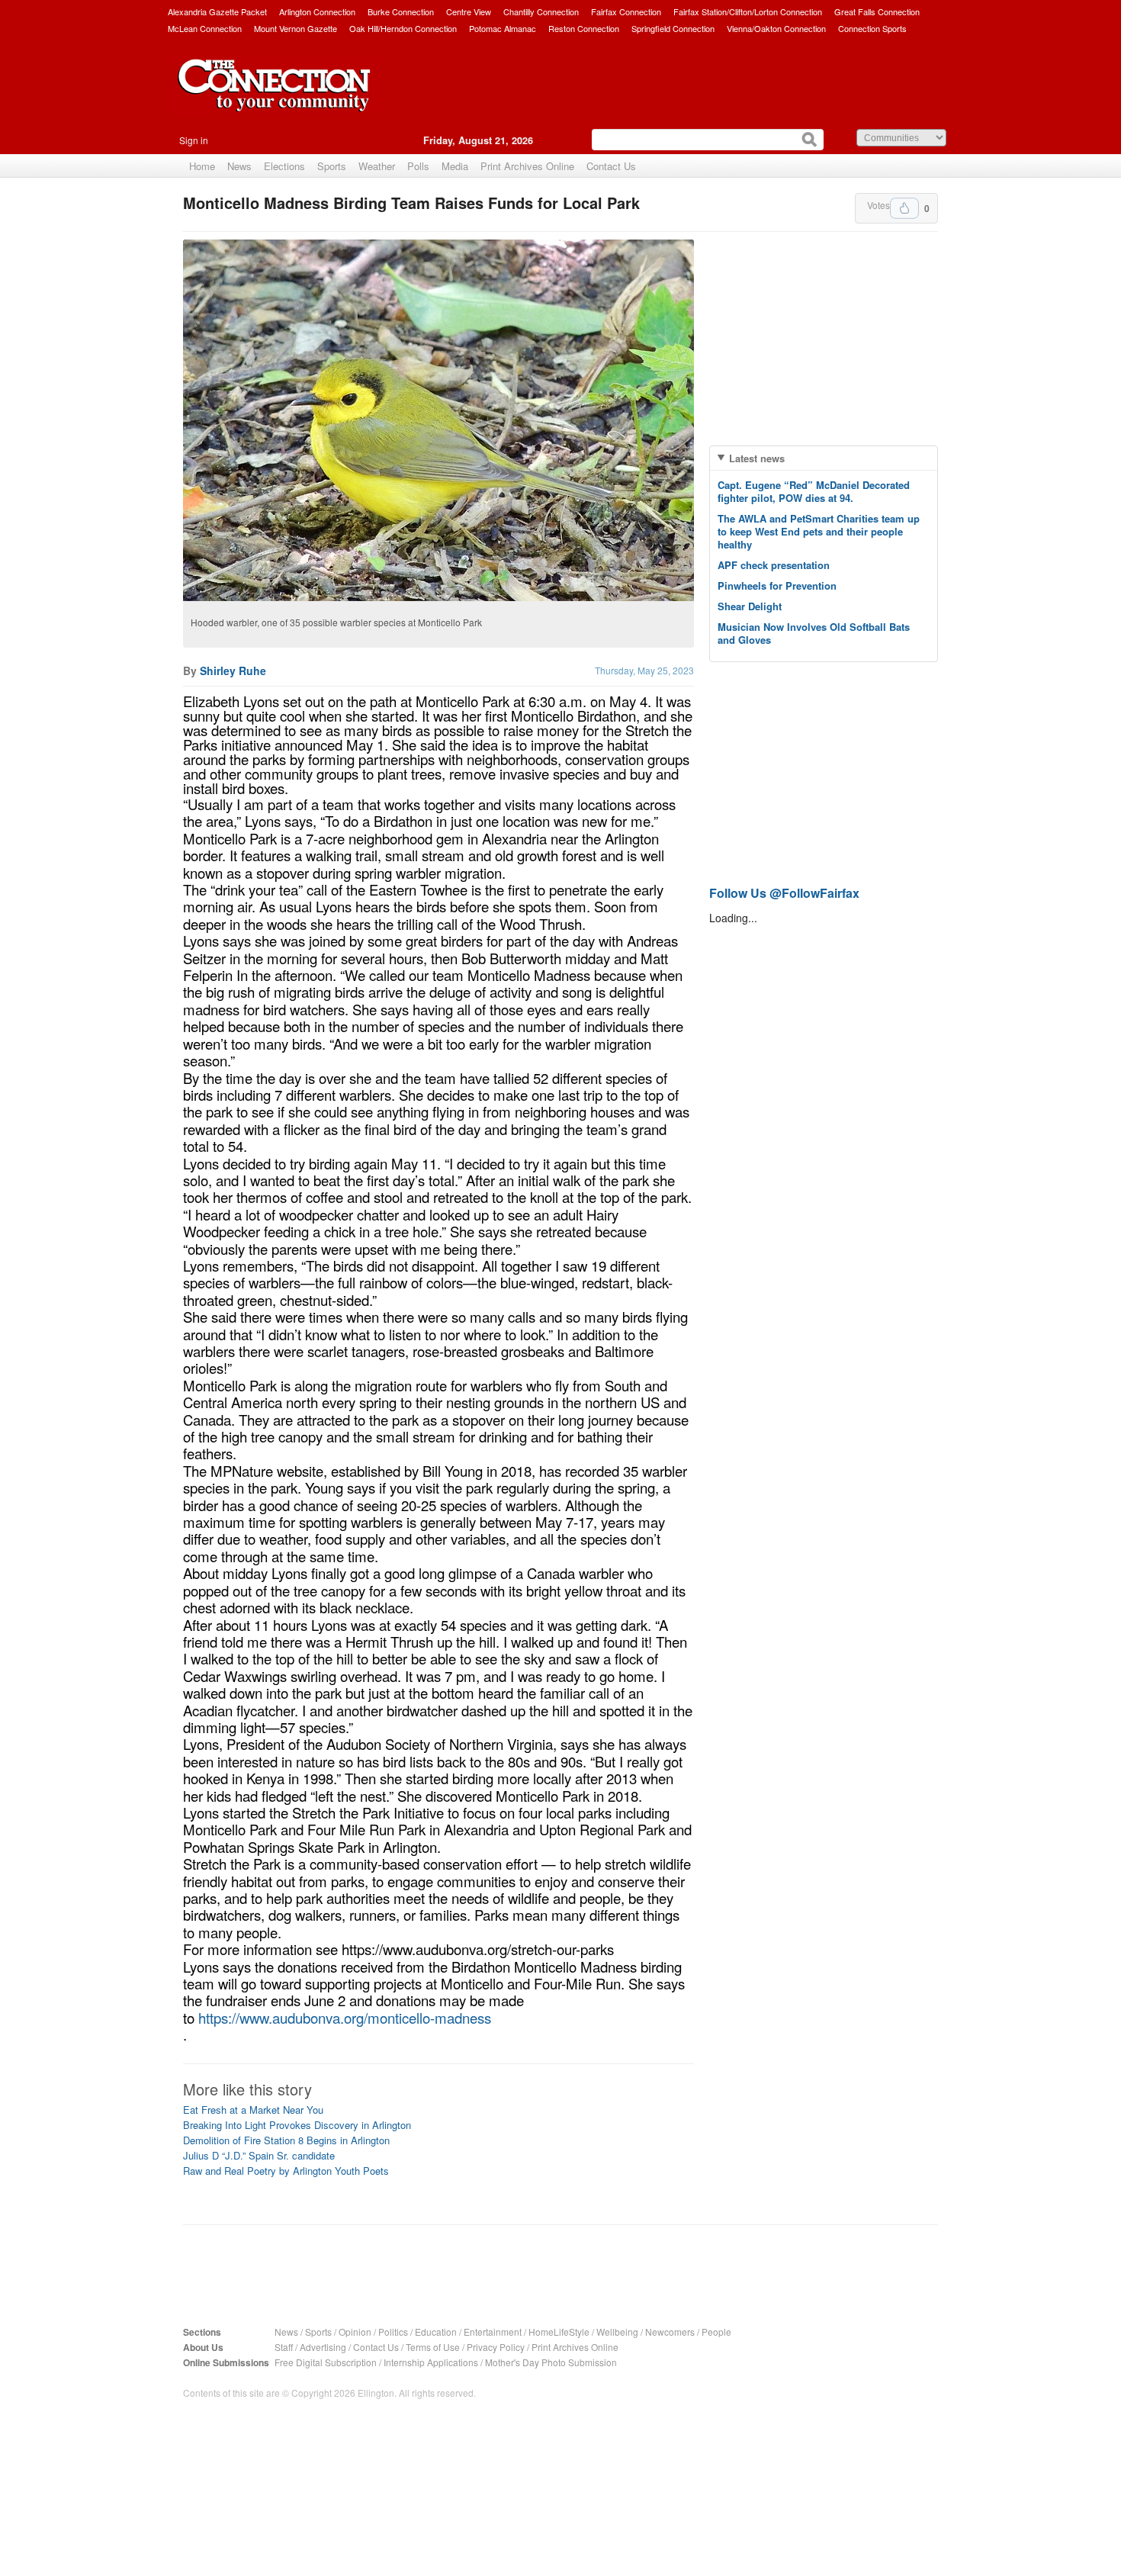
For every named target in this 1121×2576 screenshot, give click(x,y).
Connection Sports (872, 28)
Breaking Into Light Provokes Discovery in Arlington (297, 2125)
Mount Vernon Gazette (296, 28)
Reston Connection (584, 28)
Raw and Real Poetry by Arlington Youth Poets (286, 2171)
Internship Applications (431, 2362)
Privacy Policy (496, 2347)
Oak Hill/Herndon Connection (403, 28)
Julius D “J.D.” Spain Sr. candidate (259, 2155)
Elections (284, 166)
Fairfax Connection (626, 11)
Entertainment (493, 2332)
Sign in (194, 140)
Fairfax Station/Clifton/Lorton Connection (748, 11)
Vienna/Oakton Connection (776, 28)
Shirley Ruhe (233, 671)
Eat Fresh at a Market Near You (253, 2110)
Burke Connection (401, 11)
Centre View (469, 11)
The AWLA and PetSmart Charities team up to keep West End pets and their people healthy (819, 531)
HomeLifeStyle (559, 2332)
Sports (332, 166)
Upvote (904, 208)
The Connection (275, 97)
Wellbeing (617, 2332)
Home (202, 166)
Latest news (757, 458)
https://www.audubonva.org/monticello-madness (345, 2018)
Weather (377, 166)
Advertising (323, 2347)
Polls (418, 166)
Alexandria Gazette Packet (217, 11)
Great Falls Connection (877, 11)
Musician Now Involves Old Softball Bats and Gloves (814, 633)
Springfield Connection (673, 28)
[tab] (824, 458)
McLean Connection (205, 28)
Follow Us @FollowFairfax (784, 893)
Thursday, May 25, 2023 (644, 670)
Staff (284, 2347)
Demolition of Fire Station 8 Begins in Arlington (286, 2140)
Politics (393, 2332)
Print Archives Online (527, 166)
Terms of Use (433, 2347)
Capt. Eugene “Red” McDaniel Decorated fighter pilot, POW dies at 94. (814, 491)
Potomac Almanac (503, 28)
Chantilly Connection (541, 11)
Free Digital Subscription (326, 2362)
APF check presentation (774, 565)
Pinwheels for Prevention (777, 585)
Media (455, 166)
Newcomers (670, 2332)
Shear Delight (750, 606)
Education (436, 2332)
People (716, 2332)
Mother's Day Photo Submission (551, 2362)
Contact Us (611, 166)
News (239, 166)
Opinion (355, 2332)
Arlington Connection (317, 11)
